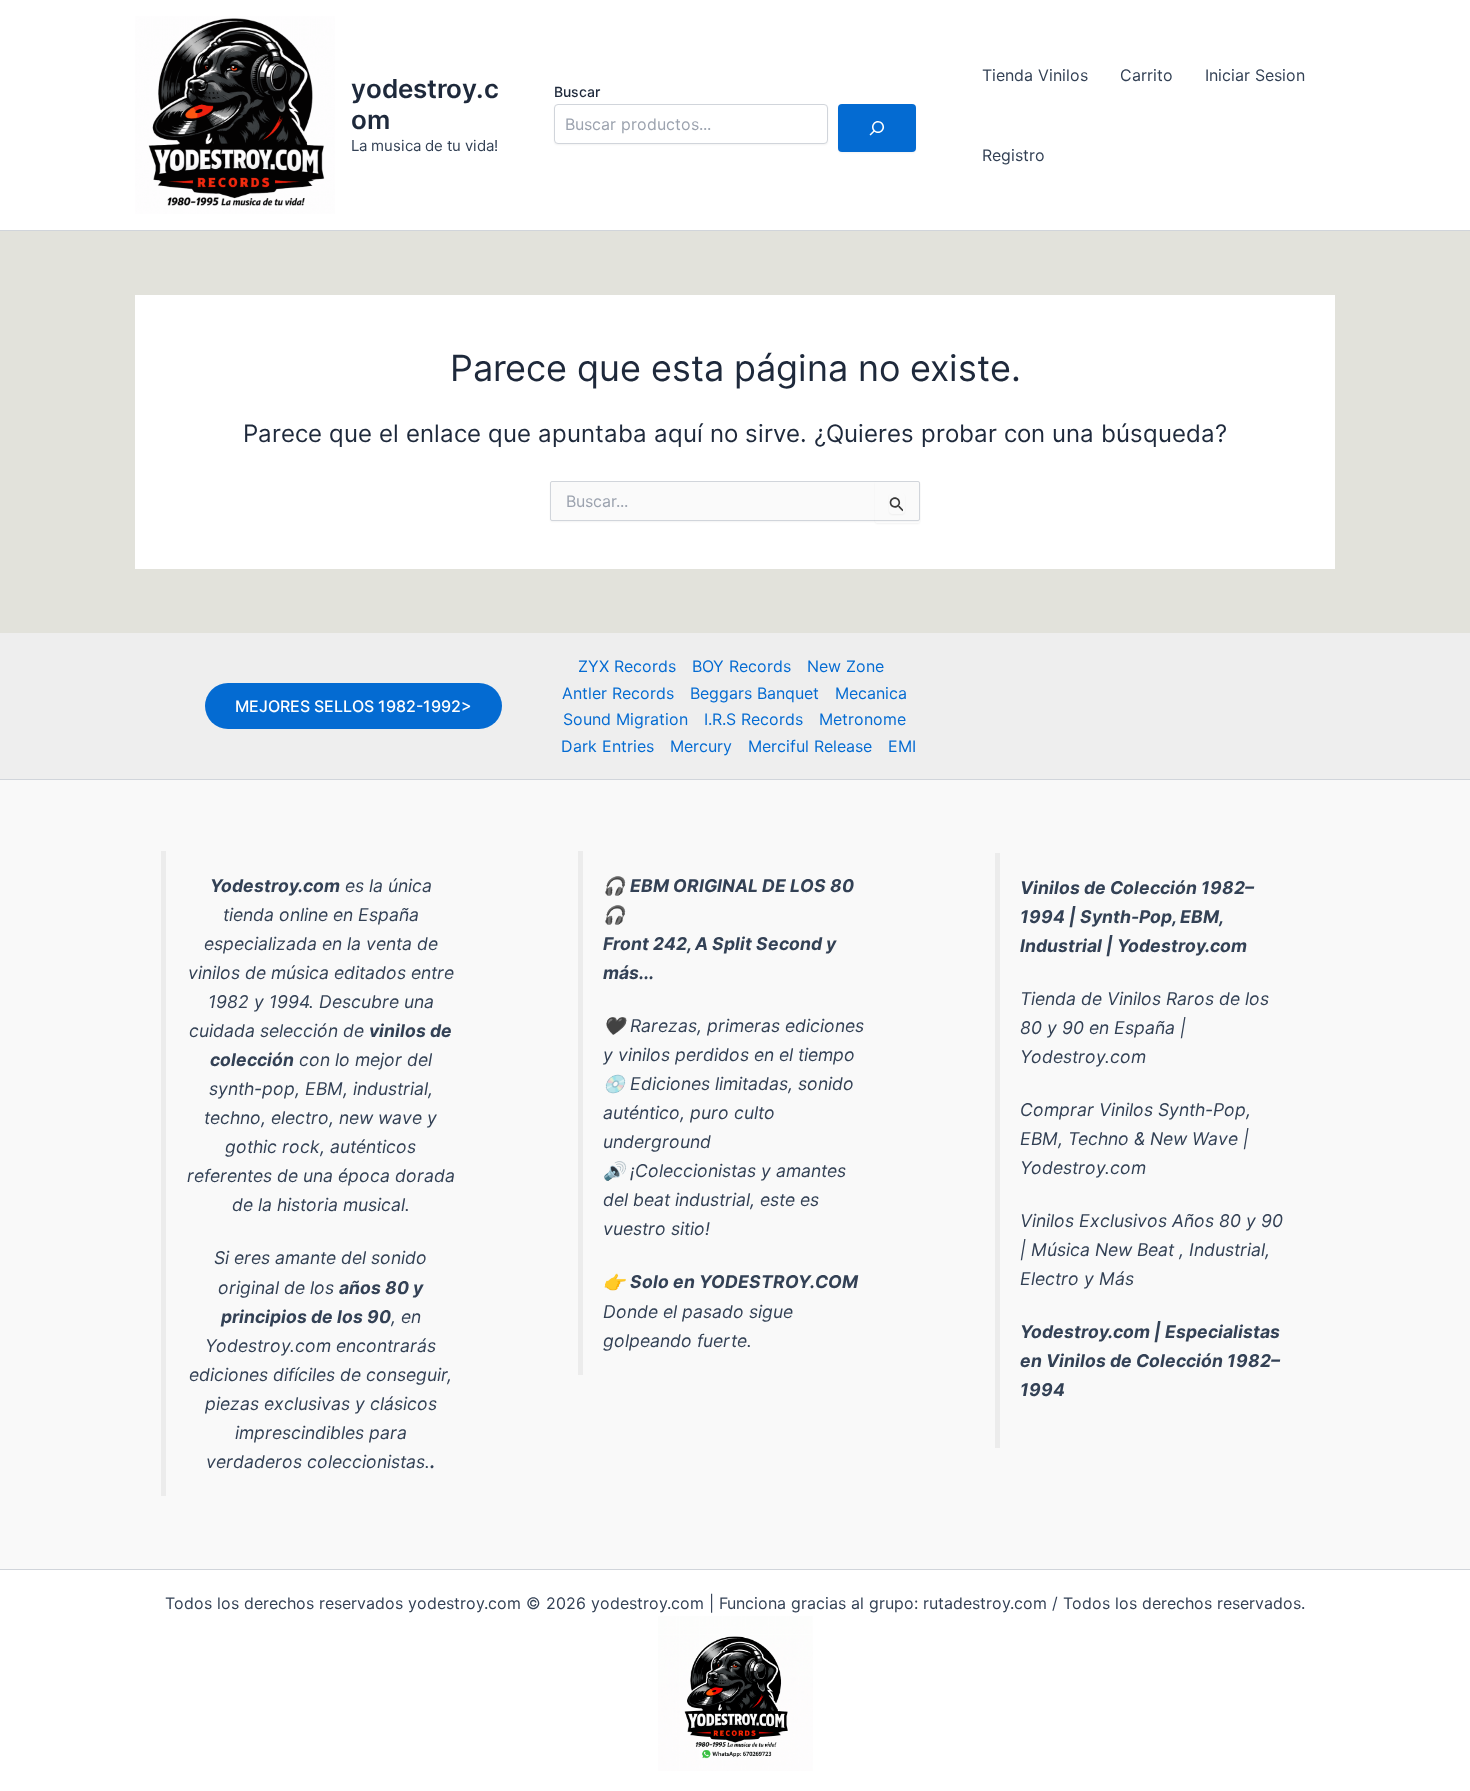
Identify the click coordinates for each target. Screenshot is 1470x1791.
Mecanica (871, 693)
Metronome (862, 719)
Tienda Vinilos (1035, 75)
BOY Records (741, 666)
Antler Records (618, 693)
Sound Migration (625, 719)
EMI (902, 746)
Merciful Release (810, 746)
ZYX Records (627, 666)
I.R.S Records (753, 719)
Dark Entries (607, 746)
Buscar (577, 91)
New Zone (845, 666)
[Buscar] (877, 128)
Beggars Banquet (754, 693)
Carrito (1146, 75)
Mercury (701, 746)
